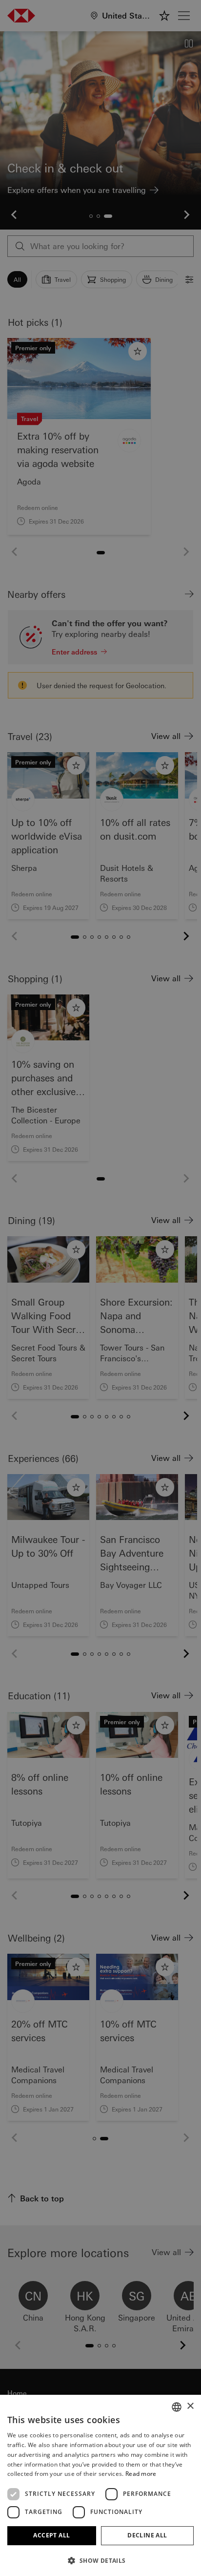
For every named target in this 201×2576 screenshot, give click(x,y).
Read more (141, 2474)
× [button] (190, 2406)
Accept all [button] (51, 2535)
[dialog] (100, 1288)
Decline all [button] (147, 2535)
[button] (100, 2560)
